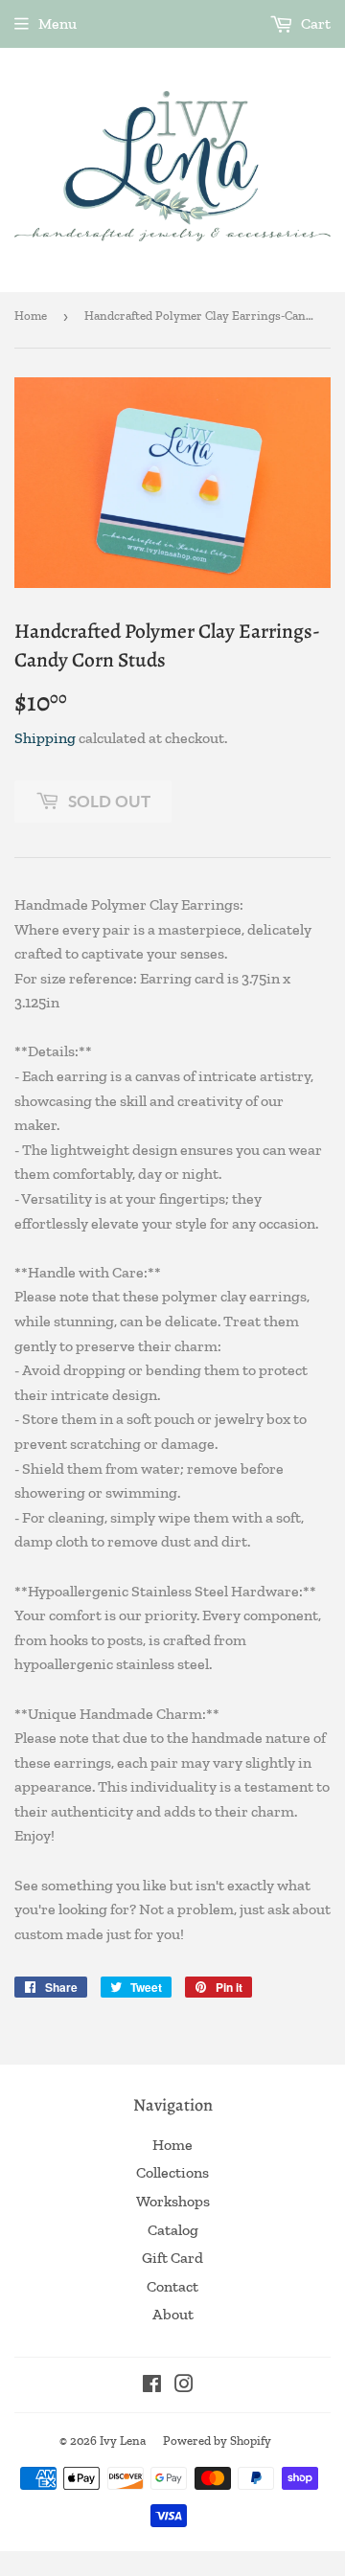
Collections (172, 2172)
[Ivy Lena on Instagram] (184, 2386)
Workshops (173, 2201)
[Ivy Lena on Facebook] (152, 2386)
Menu (57, 23)
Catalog (173, 2230)
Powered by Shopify (217, 2440)
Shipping (45, 738)
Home (31, 316)
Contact (172, 2286)
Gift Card (172, 2258)
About (173, 2314)
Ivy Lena (123, 2440)
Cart (314, 23)
